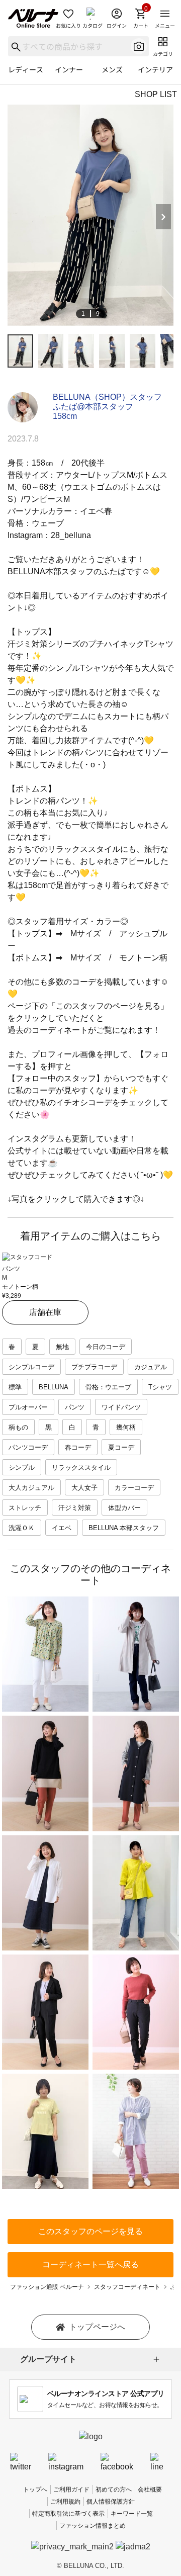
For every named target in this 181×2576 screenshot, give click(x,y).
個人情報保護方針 (111, 2502)
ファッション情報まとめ (93, 2526)
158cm (65, 416)
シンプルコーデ (31, 1367)
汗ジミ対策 (75, 1508)
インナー (69, 69)
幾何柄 (126, 1427)
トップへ (35, 2490)
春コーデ (78, 1447)
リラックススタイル (81, 1468)
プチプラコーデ (94, 1367)
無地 (62, 1347)
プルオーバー (28, 1407)
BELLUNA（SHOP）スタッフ (107, 397)
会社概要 (150, 2490)
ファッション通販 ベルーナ (47, 2287)
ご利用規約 (65, 2502)
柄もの (18, 1427)
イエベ (62, 1528)
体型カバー (124, 1508)
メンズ (112, 69)
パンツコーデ (28, 1447)
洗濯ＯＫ (22, 1528)
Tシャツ (160, 1387)
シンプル (22, 1468)
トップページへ (97, 2327)
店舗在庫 (45, 1312)
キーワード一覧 (132, 2514)
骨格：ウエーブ (108, 1387)
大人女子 (84, 1488)
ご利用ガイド (71, 2490)
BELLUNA (54, 1387)
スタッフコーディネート (127, 2287)
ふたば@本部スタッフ (93, 407)
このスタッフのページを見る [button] (90, 2231)
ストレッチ (25, 1508)
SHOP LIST (156, 94)
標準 (15, 1387)
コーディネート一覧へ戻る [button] (90, 2264)
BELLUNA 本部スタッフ (124, 1528)
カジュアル (151, 1367)
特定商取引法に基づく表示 (68, 2514)
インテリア (155, 69)
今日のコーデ (106, 1347)
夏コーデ (121, 1447)
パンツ (75, 1407)
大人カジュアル (31, 1488)
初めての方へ (114, 2490)
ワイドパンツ (121, 1407)
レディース (26, 69)
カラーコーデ (134, 1488)
